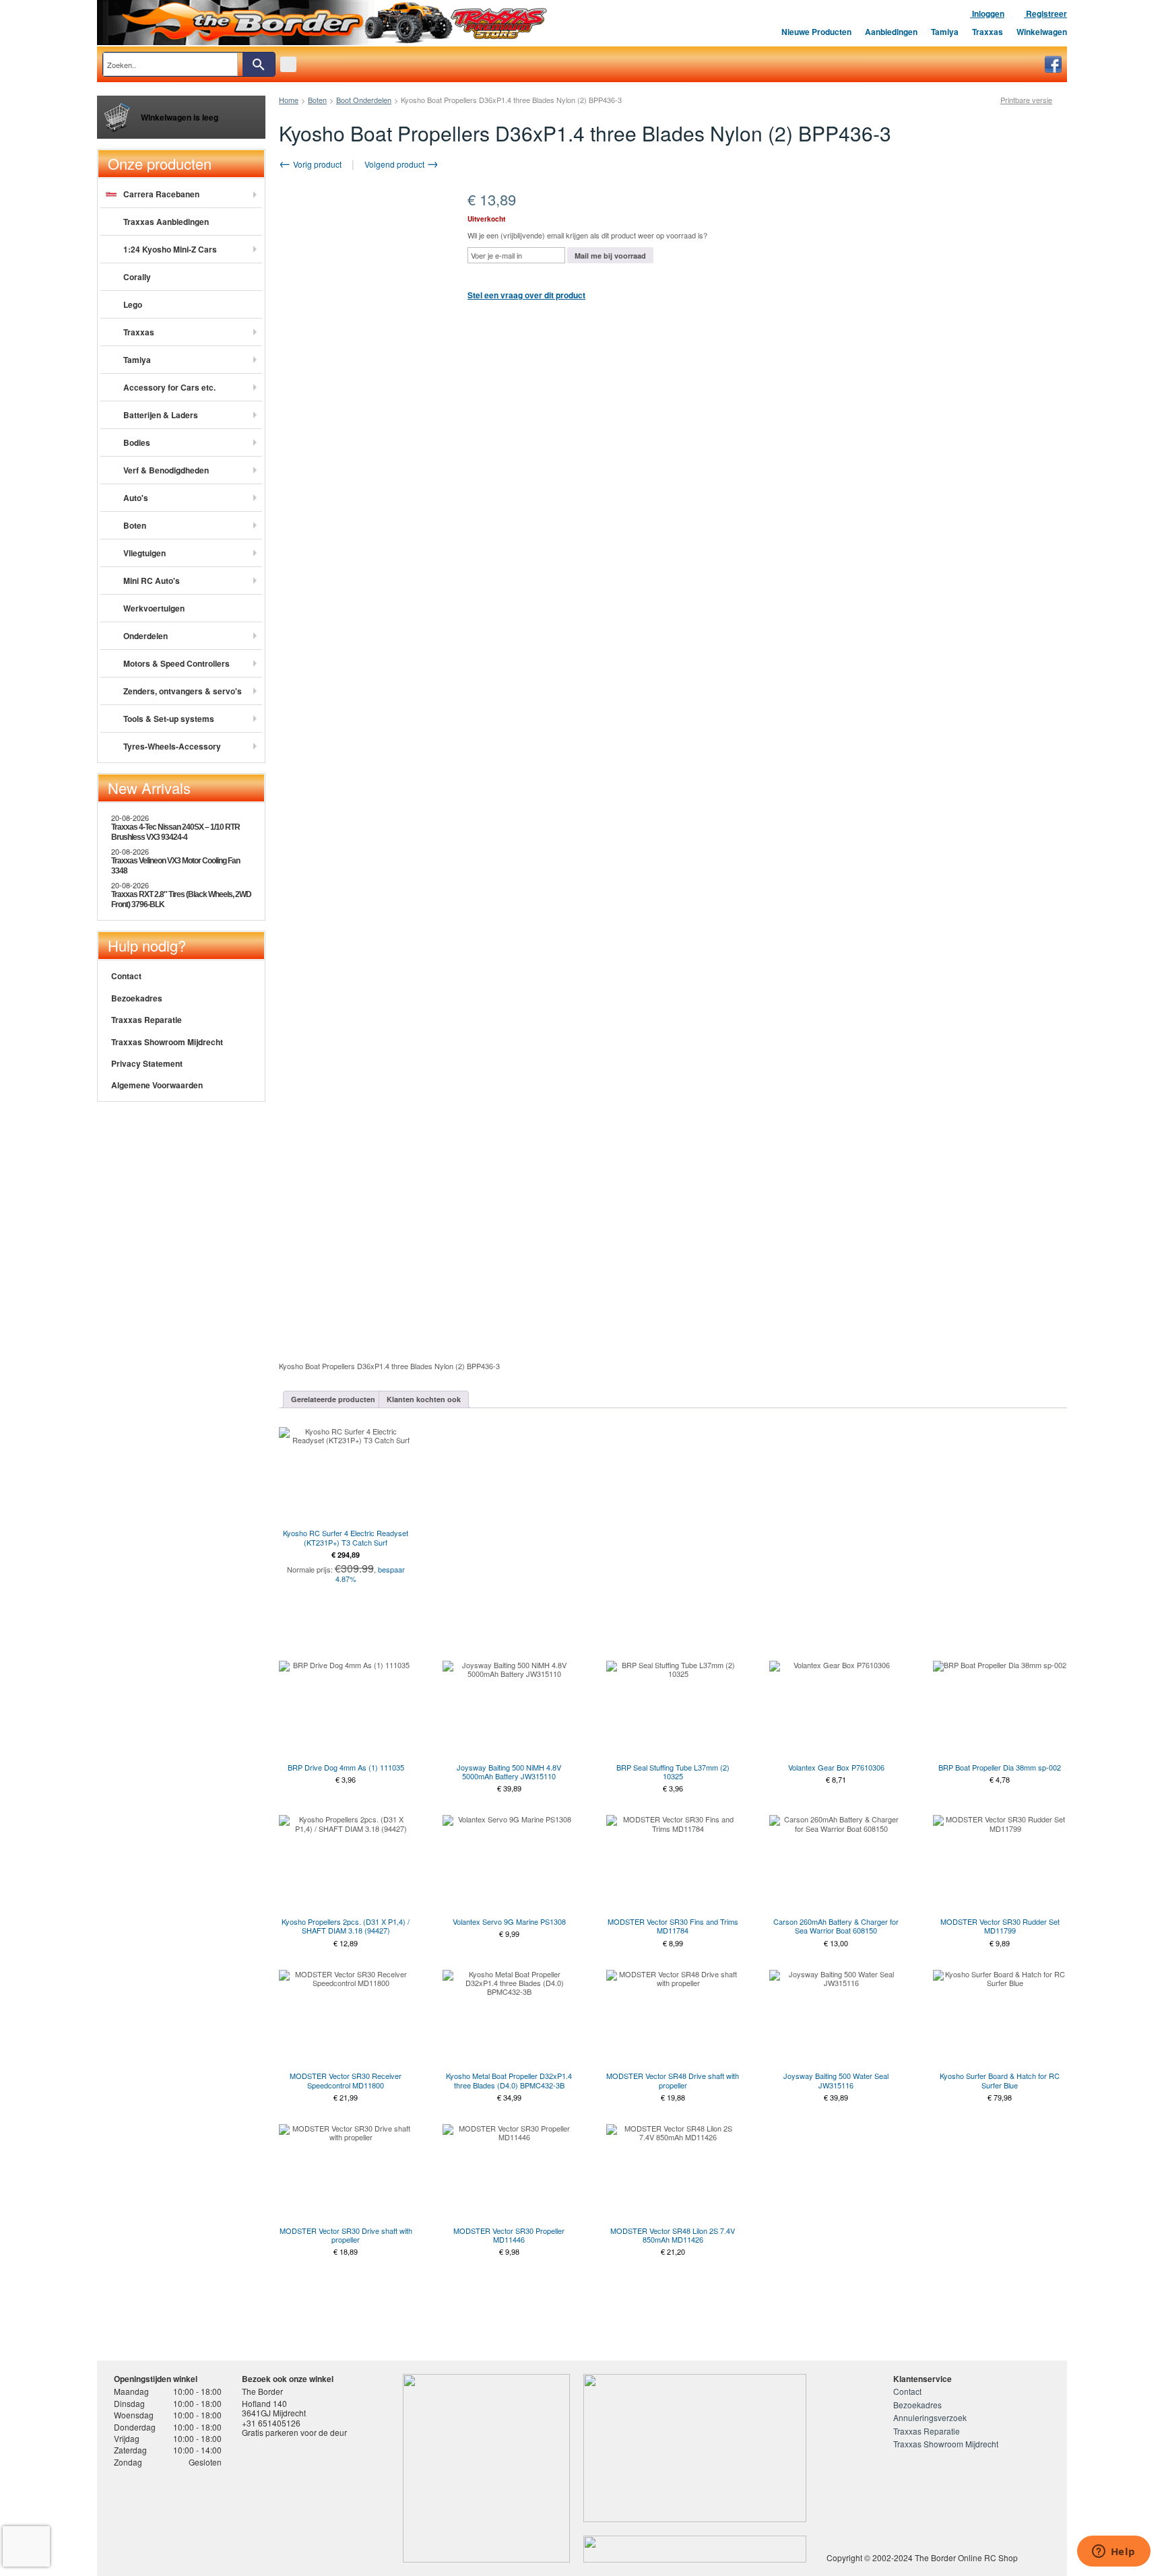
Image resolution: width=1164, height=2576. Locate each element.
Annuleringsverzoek (930, 2417)
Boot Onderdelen (364, 100)
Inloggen (987, 13)
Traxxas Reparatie (147, 1020)
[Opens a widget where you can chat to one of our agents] (1113, 2552)
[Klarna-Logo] (222, 2517)
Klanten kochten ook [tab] (424, 1399)
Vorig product (316, 164)
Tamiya (945, 32)
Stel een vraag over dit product (526, 295)
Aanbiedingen (891, 32)
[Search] (259, 64)
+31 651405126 (271, 2423)
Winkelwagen (1042, 32)
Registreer (1045, 13)
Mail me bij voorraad (610, 256)
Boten (317, 100)
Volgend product (395, 164)
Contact (126, 976)
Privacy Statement (147, 1063)
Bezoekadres (137, 998)
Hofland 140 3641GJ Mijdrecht (274, 2408)
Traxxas (988, 32)
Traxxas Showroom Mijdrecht (167, 1042)
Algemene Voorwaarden (157, 1085)
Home (289, 100)
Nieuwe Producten (816, 32)
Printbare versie (1026, 100)
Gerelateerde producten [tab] (333, 1399)
